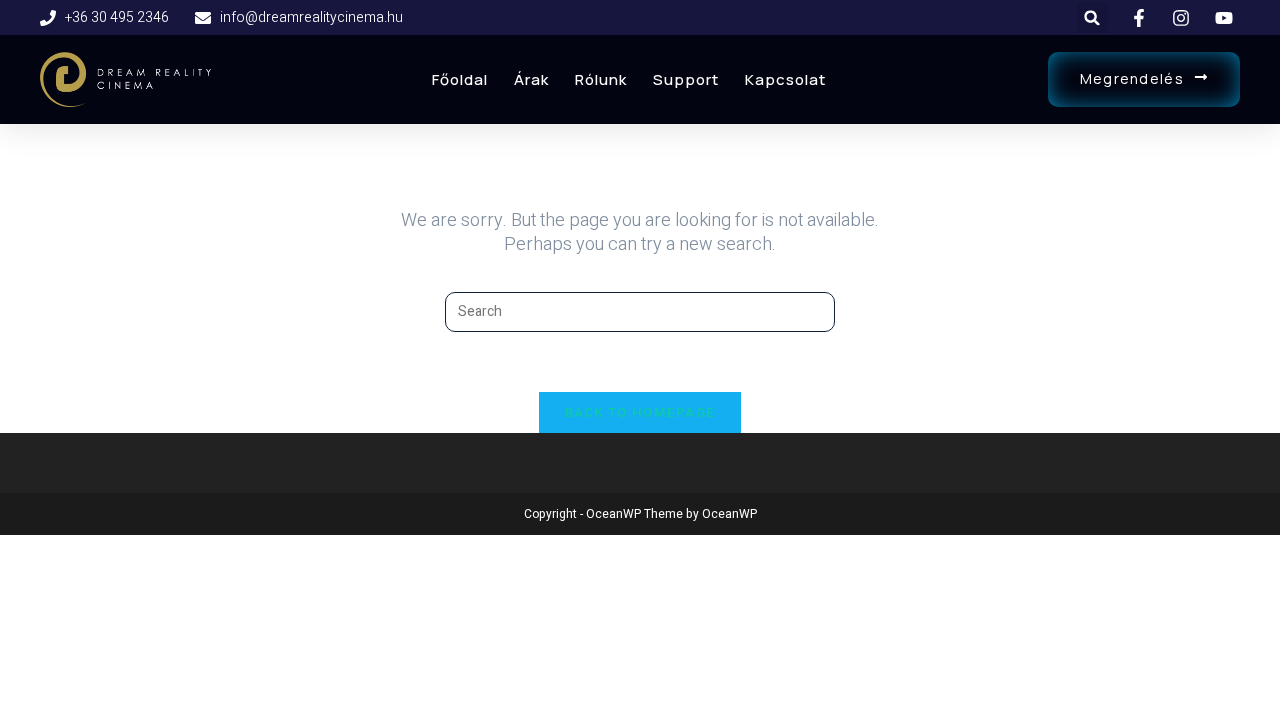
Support (686, 79)
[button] (1092, 17)
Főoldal (460, 79)
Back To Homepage (640, 412)
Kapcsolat (785, 79)
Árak (531, 79)
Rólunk (601, 79)
